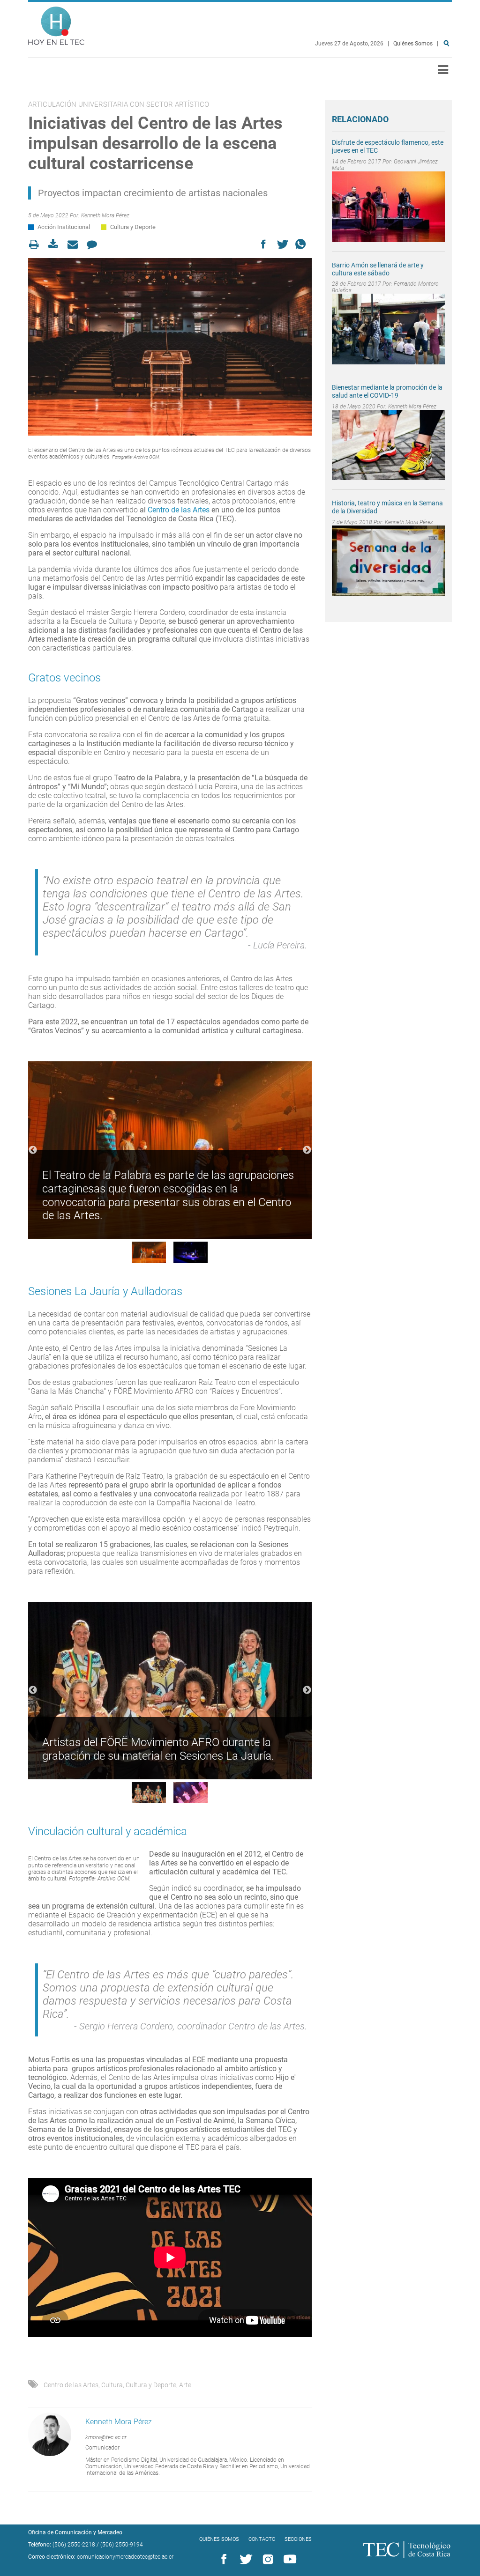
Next (307, 1150)
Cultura (112, 2385)
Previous (33, 1150)
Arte (185, 2385)
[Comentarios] (94, 244)
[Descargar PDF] (56, 244)
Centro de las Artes (179, 510)
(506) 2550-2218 (74, 2545)
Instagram (266, 2560)
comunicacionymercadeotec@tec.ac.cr (125, 2557)
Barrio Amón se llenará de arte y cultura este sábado (378, 269)
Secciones (298, 2539)
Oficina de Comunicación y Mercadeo (75, 2532)
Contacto (262, 2539)
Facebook (222, 2560)
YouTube (288, 2560)
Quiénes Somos (413, 44)
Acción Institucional (64, 227)
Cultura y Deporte (133, 227)
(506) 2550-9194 (122, 2545)
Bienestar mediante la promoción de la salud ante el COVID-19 (387, 391)
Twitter (244, 2560)
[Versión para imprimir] (37, 244)
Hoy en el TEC (56, 24)
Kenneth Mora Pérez (105, 215)
